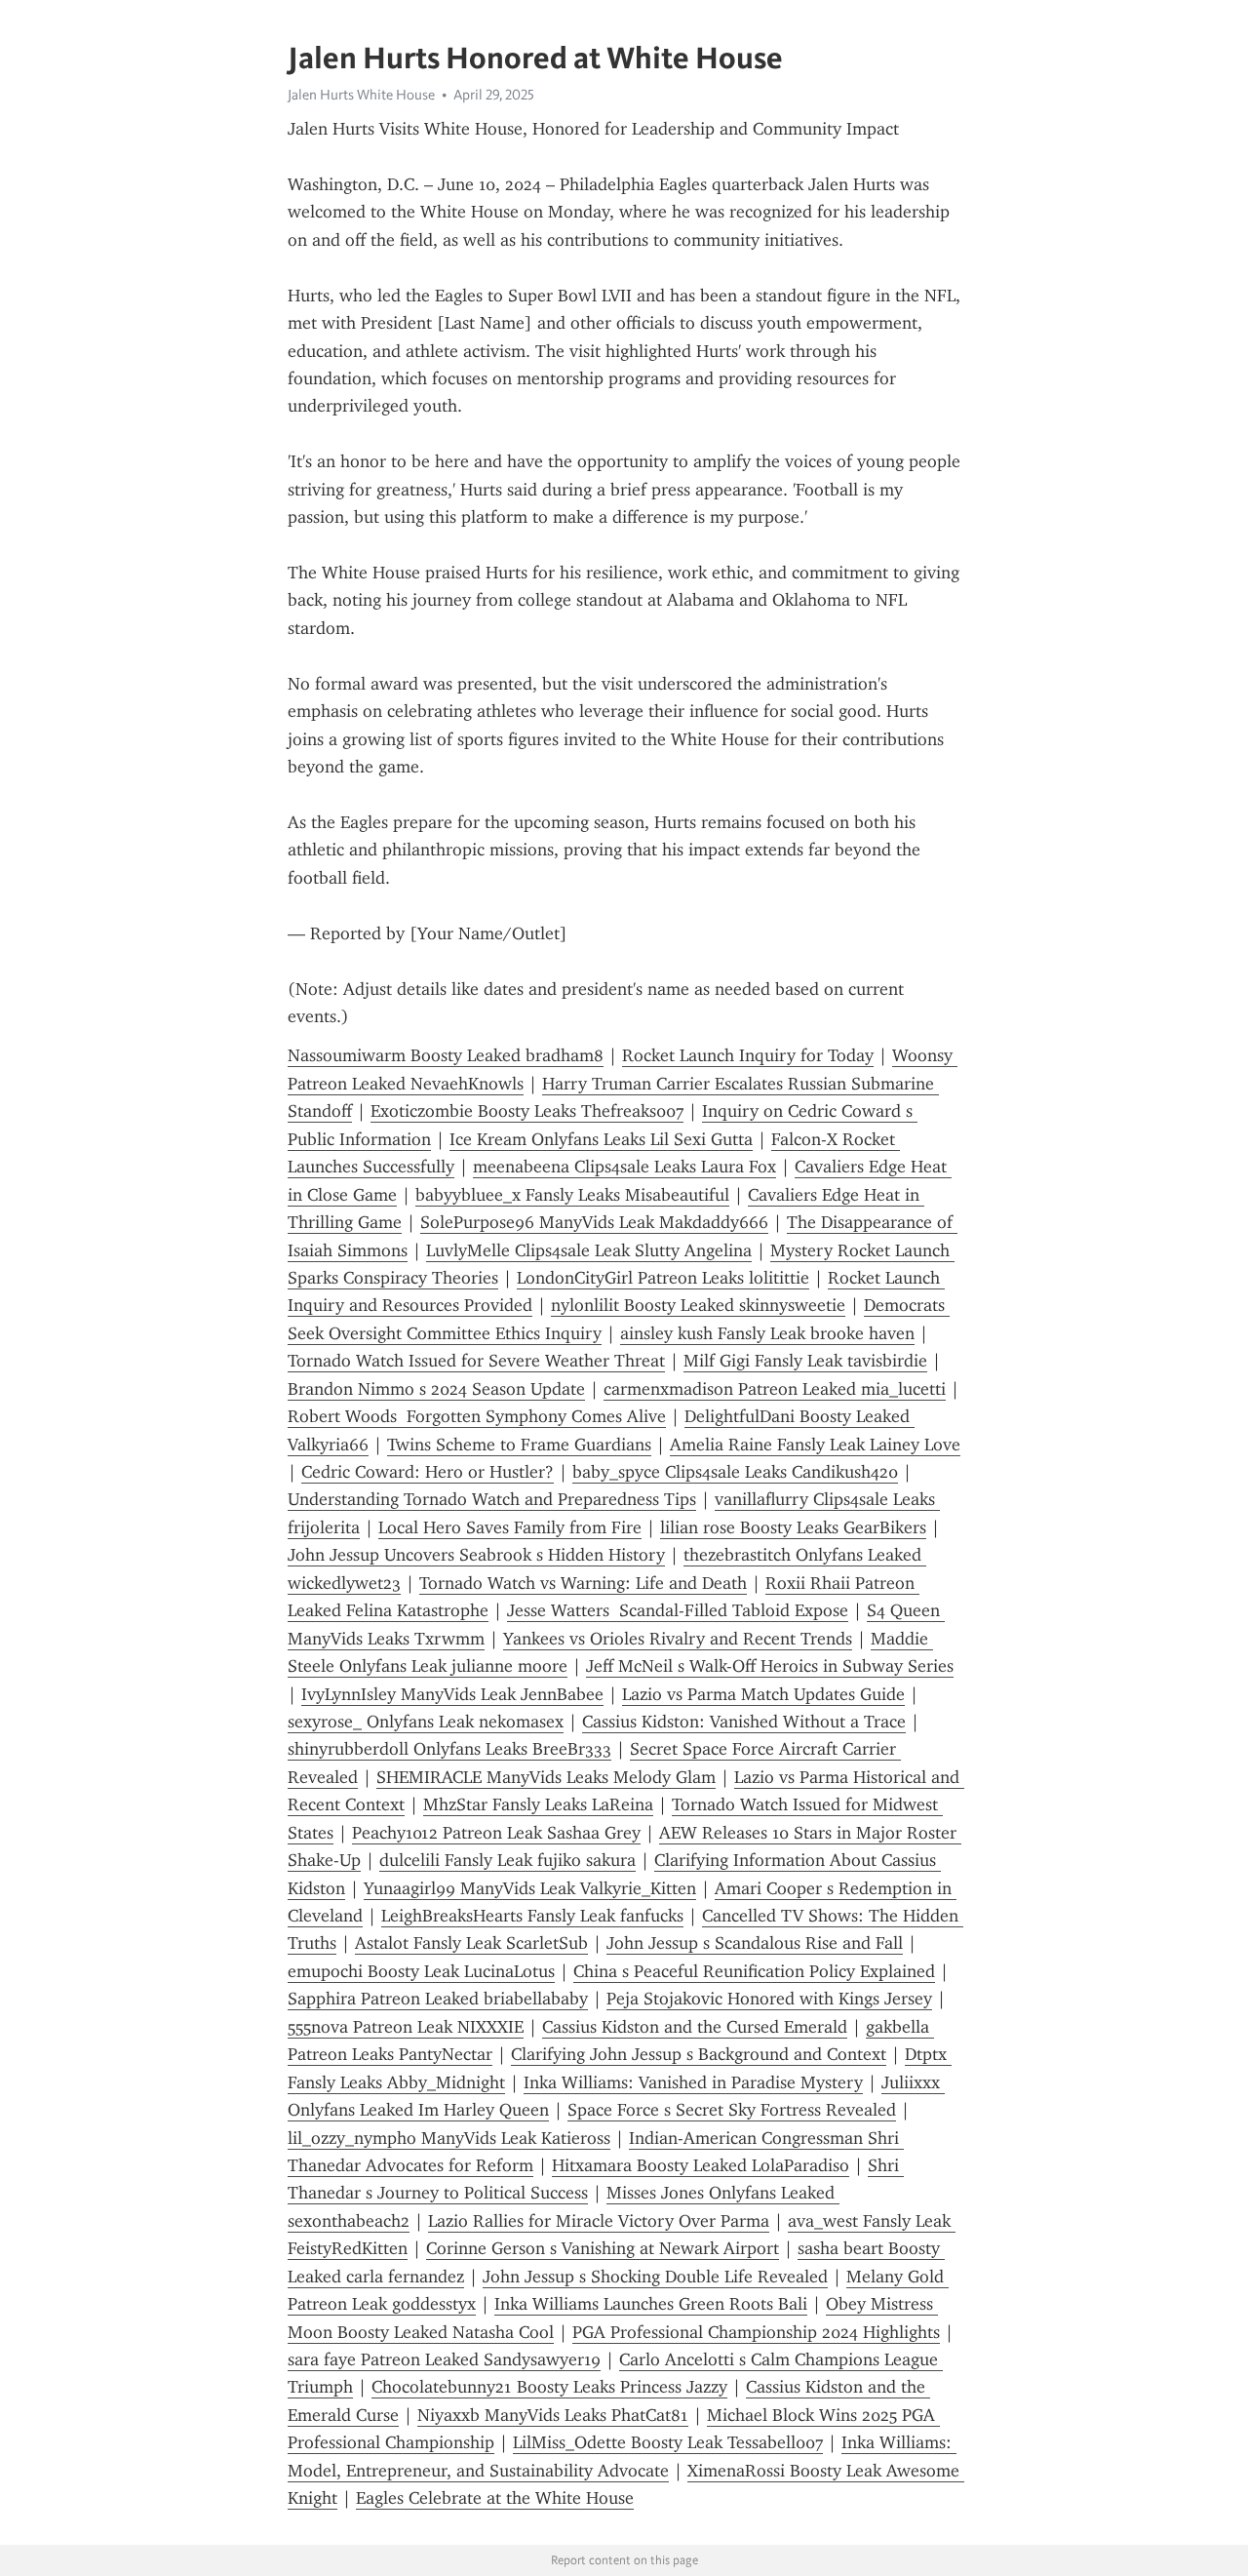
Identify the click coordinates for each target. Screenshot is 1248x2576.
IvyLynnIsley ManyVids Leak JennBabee (452, 1694)
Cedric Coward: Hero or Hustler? (428, 1472)
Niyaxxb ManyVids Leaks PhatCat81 (553, 2415)
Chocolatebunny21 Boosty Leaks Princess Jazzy (549, 2387)
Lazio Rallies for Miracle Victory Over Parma (599, 2221)
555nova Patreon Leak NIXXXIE (406, 2027)
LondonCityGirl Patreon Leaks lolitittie (663, 1278)
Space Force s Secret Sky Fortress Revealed (732, 2110)
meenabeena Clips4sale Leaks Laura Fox (624, 1167)
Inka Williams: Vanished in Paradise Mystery (693, 2082)
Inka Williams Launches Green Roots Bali (651, 2304)
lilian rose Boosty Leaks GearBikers (793, 1527)
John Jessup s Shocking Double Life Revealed (655, 2277)
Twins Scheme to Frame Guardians (519, 1445)
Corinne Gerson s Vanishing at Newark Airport (603, 2248)
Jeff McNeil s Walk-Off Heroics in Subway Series (770, 1666)
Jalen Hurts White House (361, 95)
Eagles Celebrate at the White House (495, 2498)
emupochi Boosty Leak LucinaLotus (421, 1971)
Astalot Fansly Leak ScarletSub (471, 1943)
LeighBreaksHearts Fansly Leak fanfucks (532, 1916)
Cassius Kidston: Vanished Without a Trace (744, 1722)
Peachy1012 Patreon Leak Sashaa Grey (496, 1833)
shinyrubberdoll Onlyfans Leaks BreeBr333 (449, 1749)
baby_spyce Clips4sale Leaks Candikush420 (735, 1472)
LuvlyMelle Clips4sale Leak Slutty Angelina (589, 1250)
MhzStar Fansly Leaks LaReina (538, 1804)
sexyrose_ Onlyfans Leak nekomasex (426, 1722)
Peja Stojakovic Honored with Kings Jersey (769, 1999)
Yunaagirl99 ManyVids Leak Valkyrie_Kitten (530, 1888)
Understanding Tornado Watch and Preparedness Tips (492, 1499)
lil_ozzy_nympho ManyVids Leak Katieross (449, 2138)
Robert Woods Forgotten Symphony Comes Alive (477, 1416)
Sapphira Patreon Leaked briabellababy (438, 1999)
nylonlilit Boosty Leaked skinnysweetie (698, 1305)
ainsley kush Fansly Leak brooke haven (767, 1333)
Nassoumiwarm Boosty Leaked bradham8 (446, 1055)
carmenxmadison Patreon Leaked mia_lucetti (775, 1389)
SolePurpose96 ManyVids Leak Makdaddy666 (594, 1222)
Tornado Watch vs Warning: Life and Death (583, 1583)
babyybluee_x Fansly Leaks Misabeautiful (572, 1195)
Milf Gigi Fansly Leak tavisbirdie (805, 1361)
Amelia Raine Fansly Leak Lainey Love (815, 1445)
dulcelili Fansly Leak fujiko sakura (507, 1860)
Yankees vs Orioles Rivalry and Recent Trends (678, 1639)
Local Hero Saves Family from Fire (510, 1527)
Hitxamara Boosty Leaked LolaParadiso (701, 2165)
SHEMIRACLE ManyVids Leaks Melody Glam (546, 1777)
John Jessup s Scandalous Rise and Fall (755, 1943)
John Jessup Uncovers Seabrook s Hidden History (476, 1555)
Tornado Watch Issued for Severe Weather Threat (476, 1361)
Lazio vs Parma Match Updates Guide (763, 1694)
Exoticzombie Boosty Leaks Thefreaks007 (527, 1111)
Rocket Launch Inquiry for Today (748, 1055)
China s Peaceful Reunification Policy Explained (754, 1971)
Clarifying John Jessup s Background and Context (699, 2054)
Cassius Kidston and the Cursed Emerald (695, 2027)
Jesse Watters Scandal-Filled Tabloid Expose (678, 1610)
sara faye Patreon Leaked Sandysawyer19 (444, 2359)
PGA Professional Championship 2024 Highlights (756, 2332)
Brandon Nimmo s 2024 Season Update (436, 1389)
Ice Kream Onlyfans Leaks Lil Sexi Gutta (601, 1139)
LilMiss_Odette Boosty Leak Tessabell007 (668, 2442)
